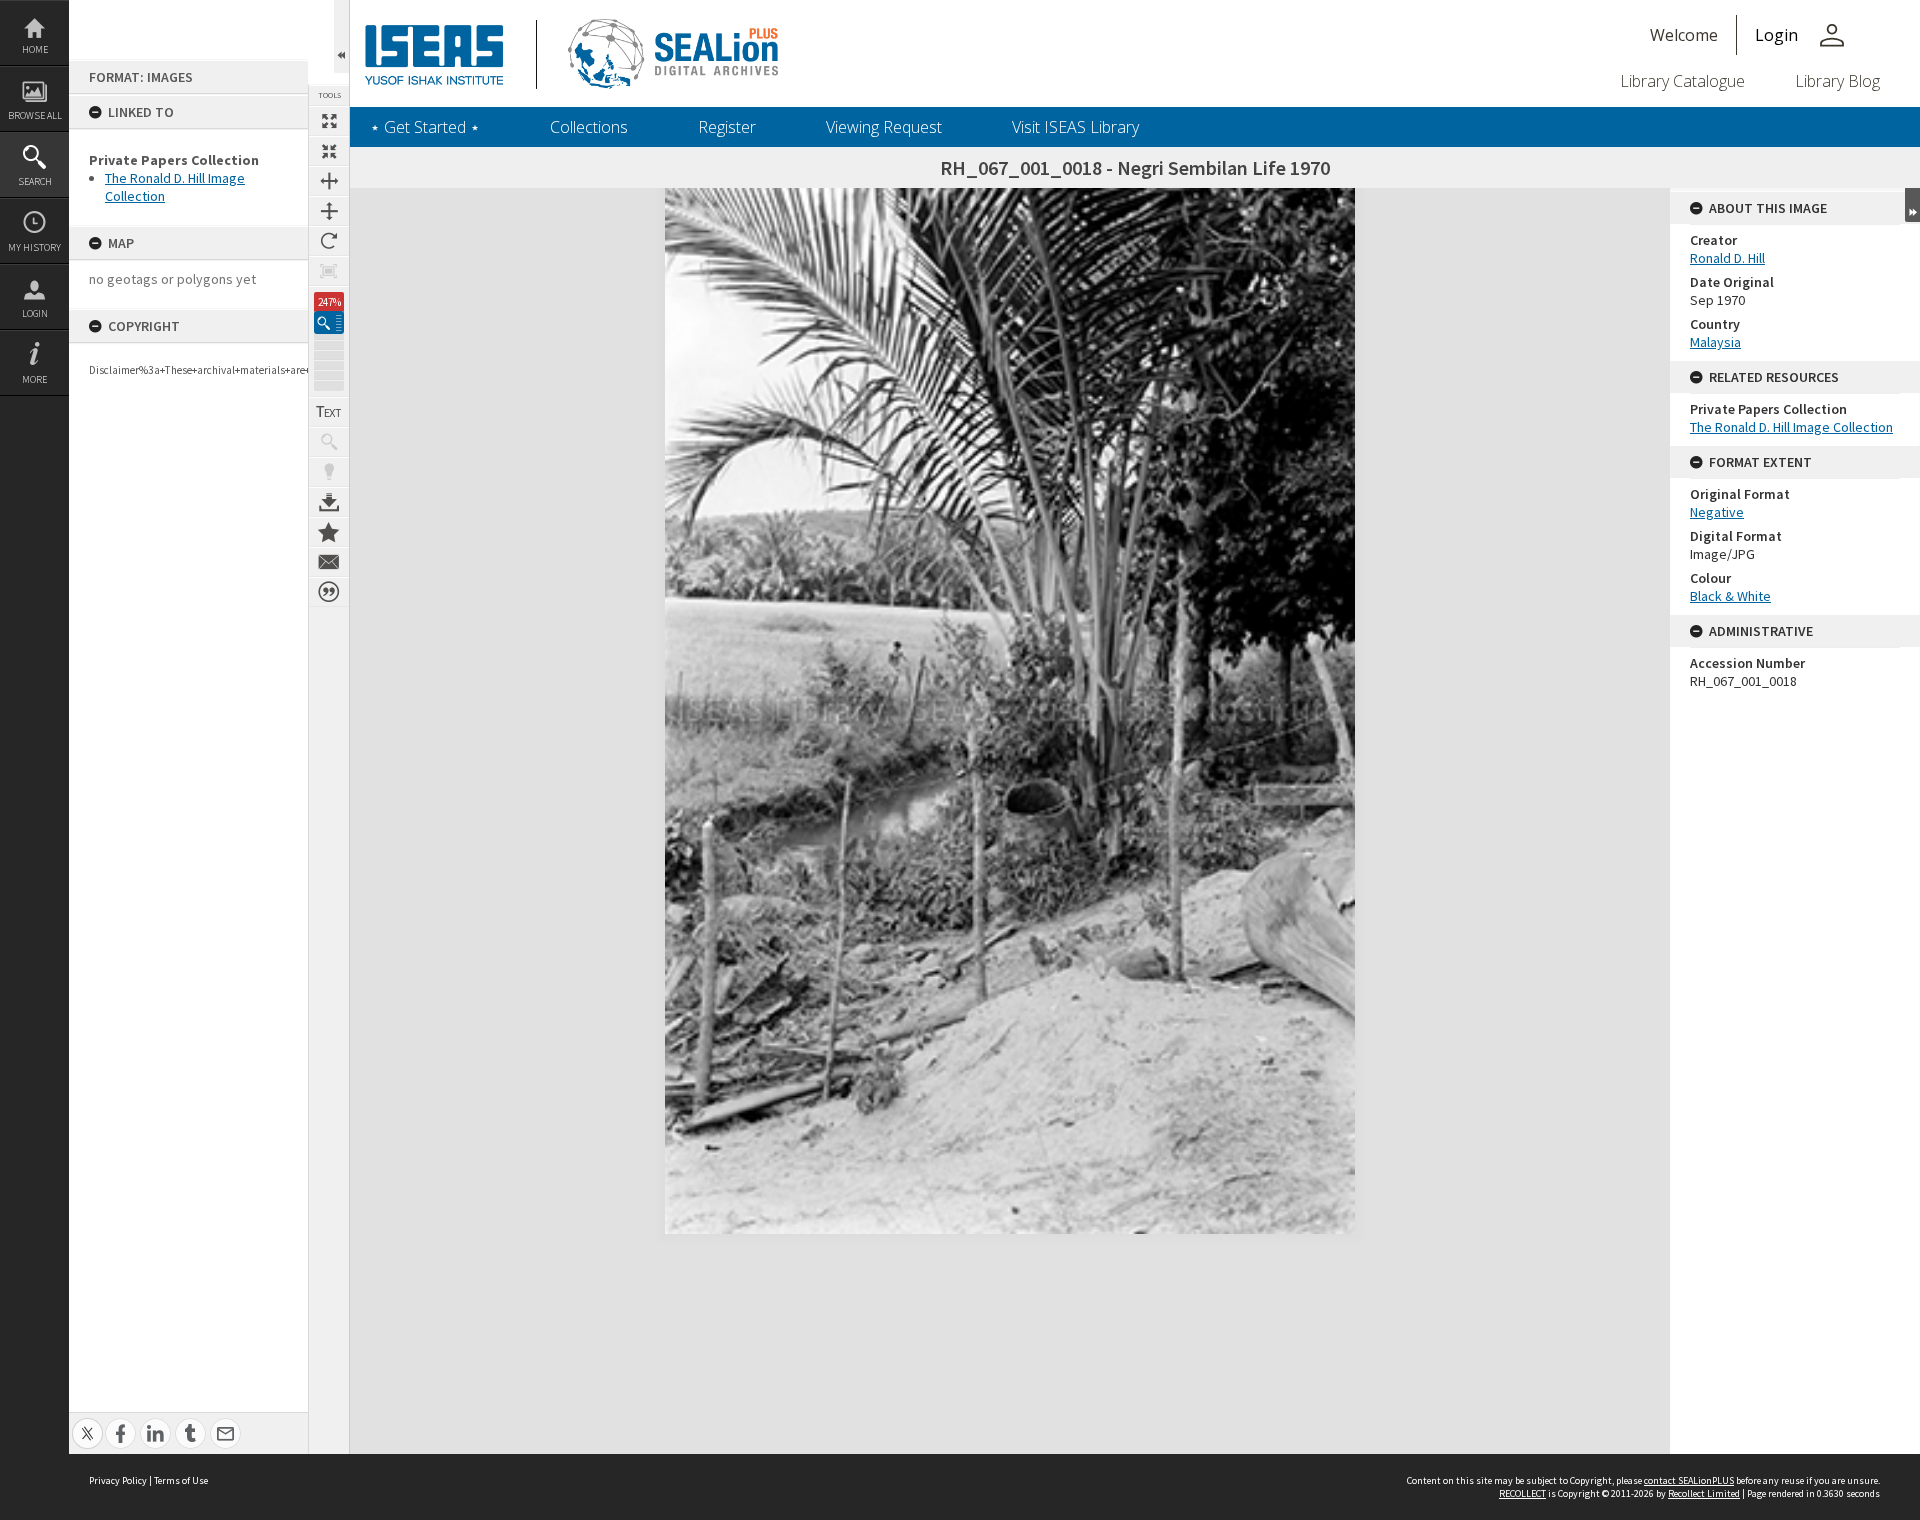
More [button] (34, 379)
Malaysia (1715, 342)
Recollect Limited (1704, 1493)
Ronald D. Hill (1727, 258)
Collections (589, 127)
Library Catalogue (1682, 81)
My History (34, 247)
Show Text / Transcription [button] (329, 412)
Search (35, 181)
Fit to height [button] (329, 211)
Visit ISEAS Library (1075, 127)
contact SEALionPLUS (1689, 1480)
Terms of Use (181, 1480)
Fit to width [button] (329, 181)
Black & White (1730, 596)
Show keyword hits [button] (329, 442)
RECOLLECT (1522, 1493)
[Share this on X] (87, 1422)
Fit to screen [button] (329, 151)
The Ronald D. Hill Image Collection (1791, 427)
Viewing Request (884, 127)
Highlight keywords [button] (329, 472)
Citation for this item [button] (329, 592)
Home (35, 49)
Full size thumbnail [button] (329, 121)
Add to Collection (329, 532)
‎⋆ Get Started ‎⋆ (425, 127)
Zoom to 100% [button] (329, 271)
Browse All (35, 115)
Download (329, 502)
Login (35, 313)
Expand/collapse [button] (1912, 205)
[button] (329, 322)
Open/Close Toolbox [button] (341, 36)
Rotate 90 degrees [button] (329, 241)
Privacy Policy (118, 1480)
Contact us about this (329, 562)
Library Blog (1837, 81)
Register (727, 127)
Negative (1717, 512)
